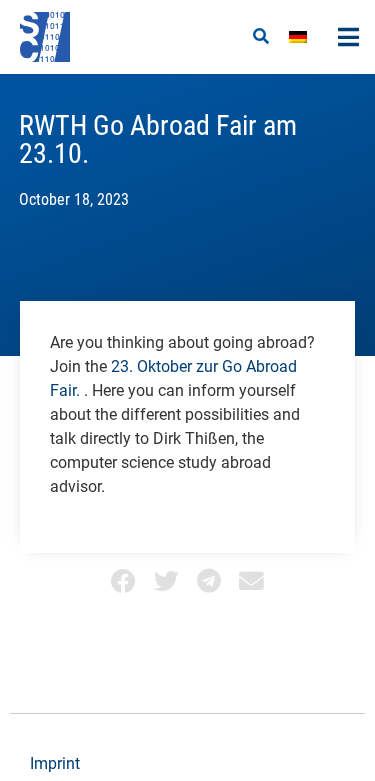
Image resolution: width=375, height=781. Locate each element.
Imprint (55, 763)
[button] (261, 37)
